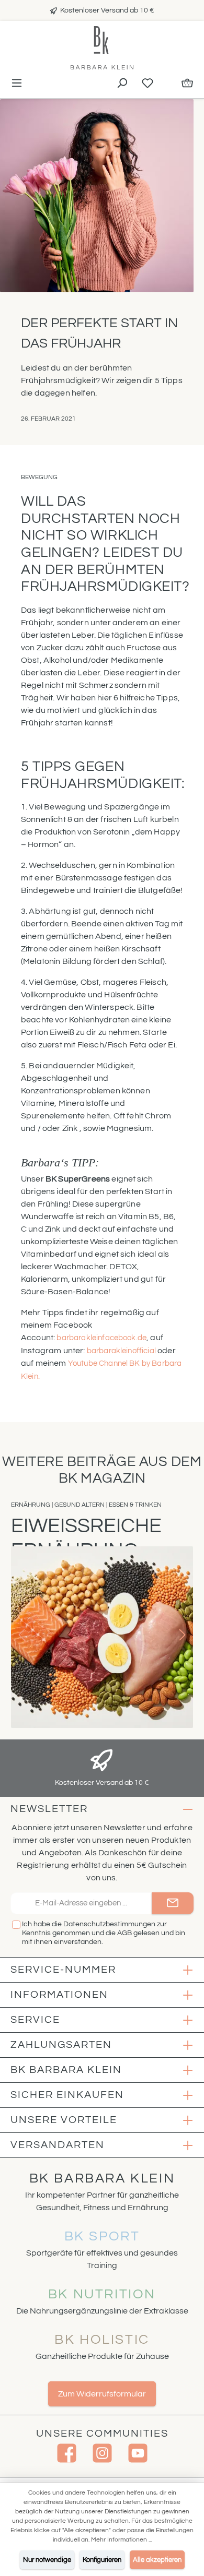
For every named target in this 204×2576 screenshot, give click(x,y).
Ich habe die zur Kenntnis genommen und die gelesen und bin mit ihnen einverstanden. (104, 1933)
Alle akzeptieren (157, 2560)
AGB (124, 1933)
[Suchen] (122, 84)
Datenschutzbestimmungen (109, 1924)
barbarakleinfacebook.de (101, 1338)
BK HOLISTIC (102, 2340)
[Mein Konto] (167, 81)
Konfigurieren (102, 2560)
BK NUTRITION (102, 2294)
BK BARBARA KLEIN (102, 2178)
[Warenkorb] (187, 84)
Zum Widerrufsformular (102, 2394)
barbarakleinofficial (121, 1351)
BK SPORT (102, 2236)
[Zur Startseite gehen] (102, 48)
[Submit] (173, 1904)
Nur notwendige (47, 2560)
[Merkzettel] (148, 84)
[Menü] (17, 84)
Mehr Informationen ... (121, 2540)
